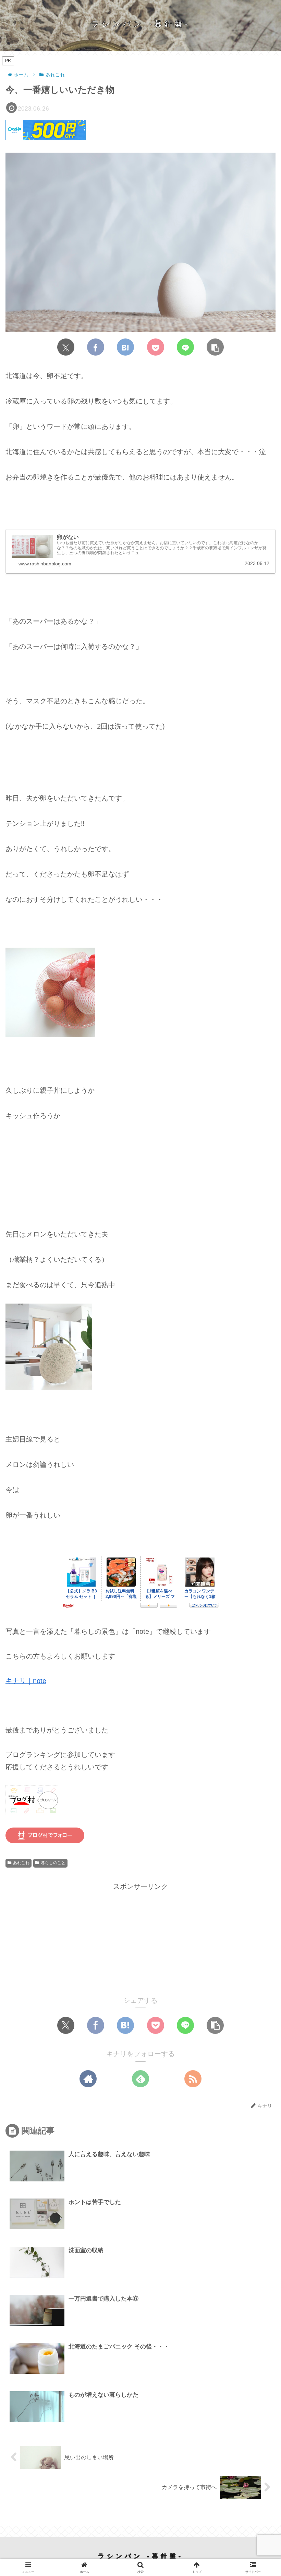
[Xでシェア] (66, 347)
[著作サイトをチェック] (88, 2079)
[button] (215, 347)
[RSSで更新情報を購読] (193, 2079)
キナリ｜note (26, 1681)
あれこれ (21, 1863)
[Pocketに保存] (156, 347)
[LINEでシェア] (185, 347)
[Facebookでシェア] (96, 347)
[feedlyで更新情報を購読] (140, 2079)
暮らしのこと (53, 1863)
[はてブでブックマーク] (125, 347)
